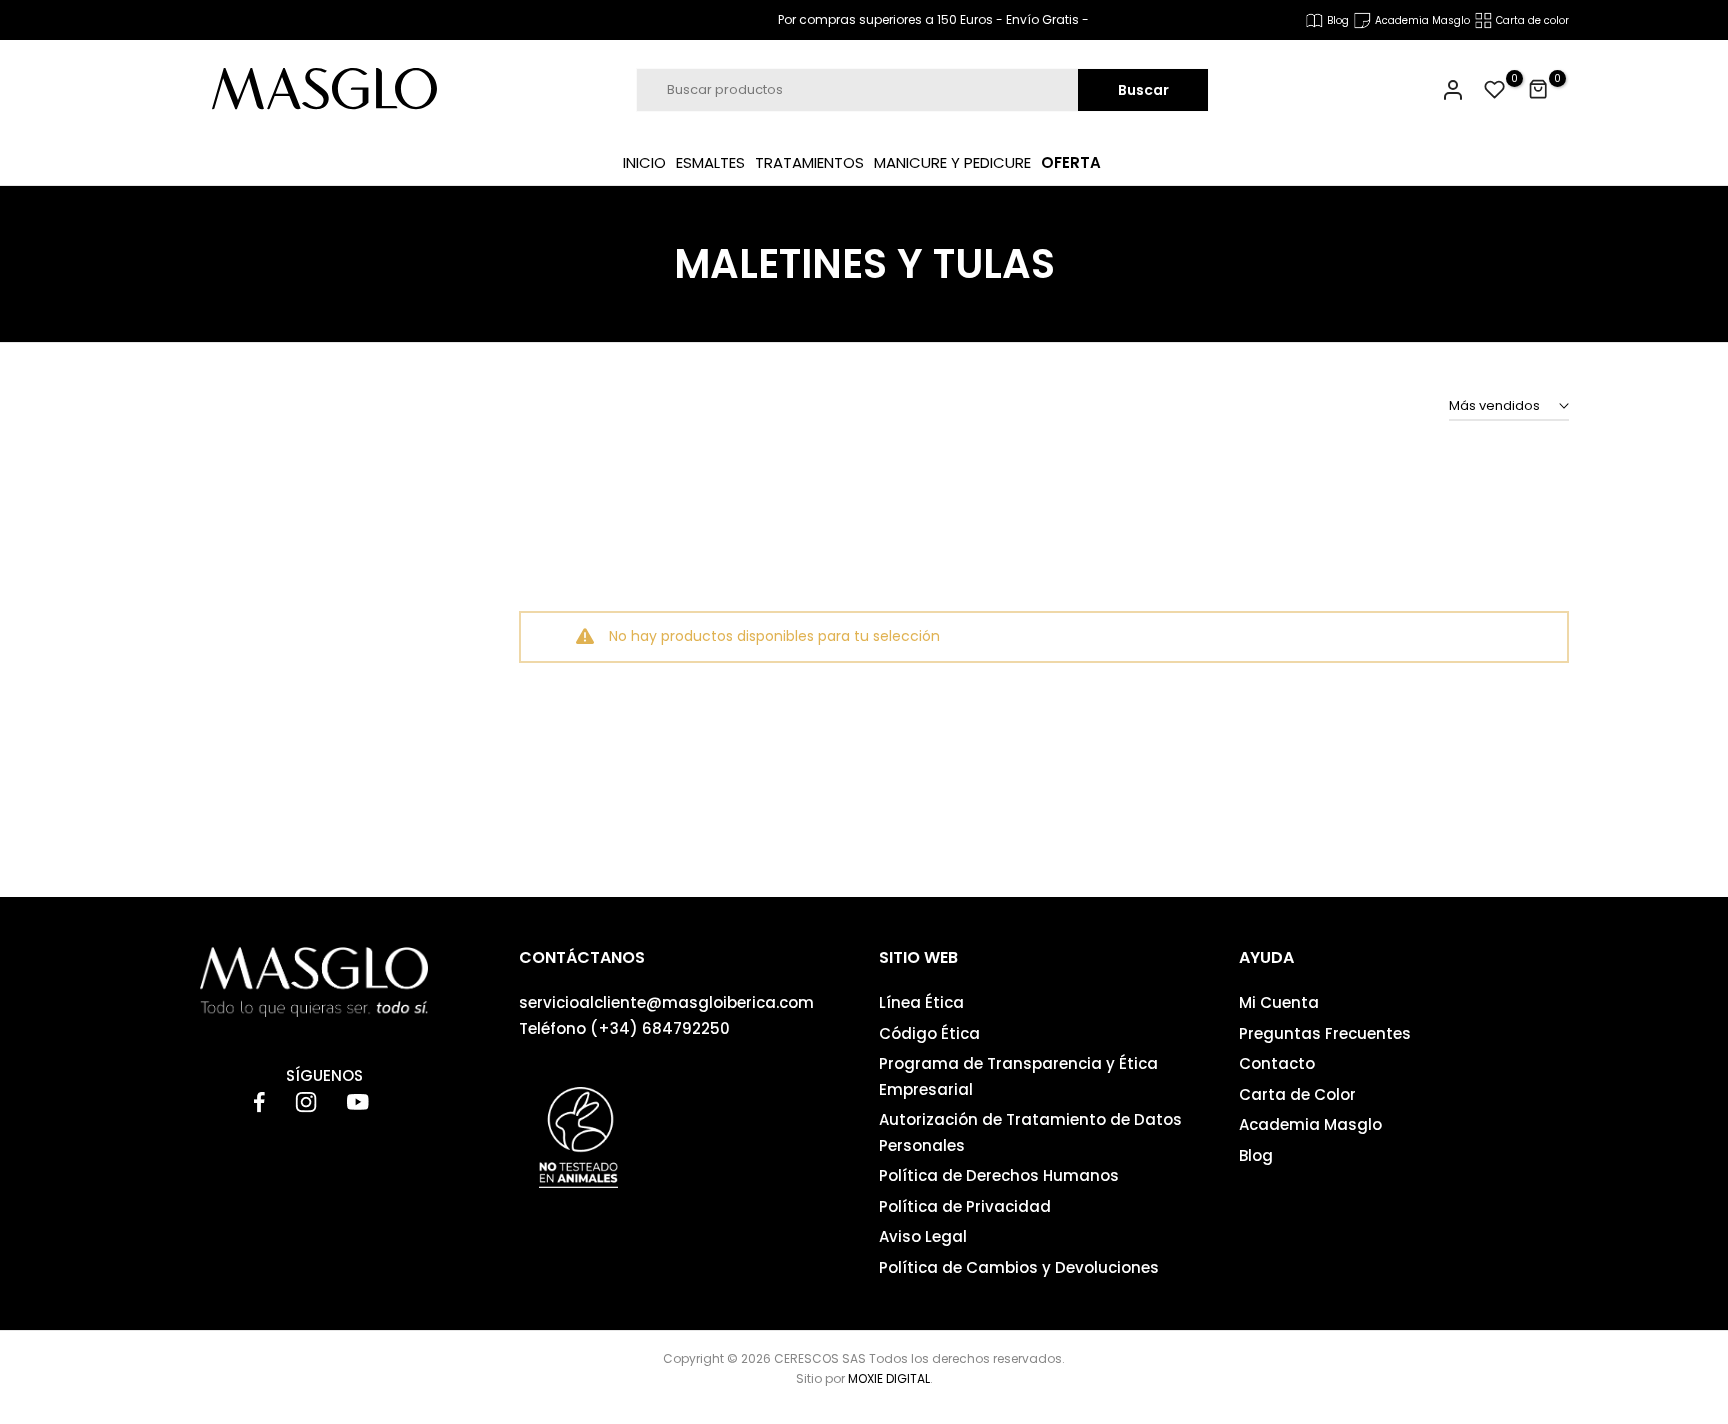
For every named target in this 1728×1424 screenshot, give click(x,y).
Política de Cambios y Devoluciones (1019, 1267)
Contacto (1277, 1063)
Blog (1256, 1155)
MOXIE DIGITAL (889, 1378)
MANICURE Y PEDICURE (952, 162)
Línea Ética (921, 1002)
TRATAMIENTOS (809, 162)
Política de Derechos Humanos (999, 1175)
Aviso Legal (923, 1236)
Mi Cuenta (1279, 1002)
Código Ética (929, 1033)
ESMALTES (710, 162)
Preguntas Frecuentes (1325, 1033)
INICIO (644, 162)
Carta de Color (1297, 1094)
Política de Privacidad (965, 1206)
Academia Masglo (1310, 1124)
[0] (1495, 90)
